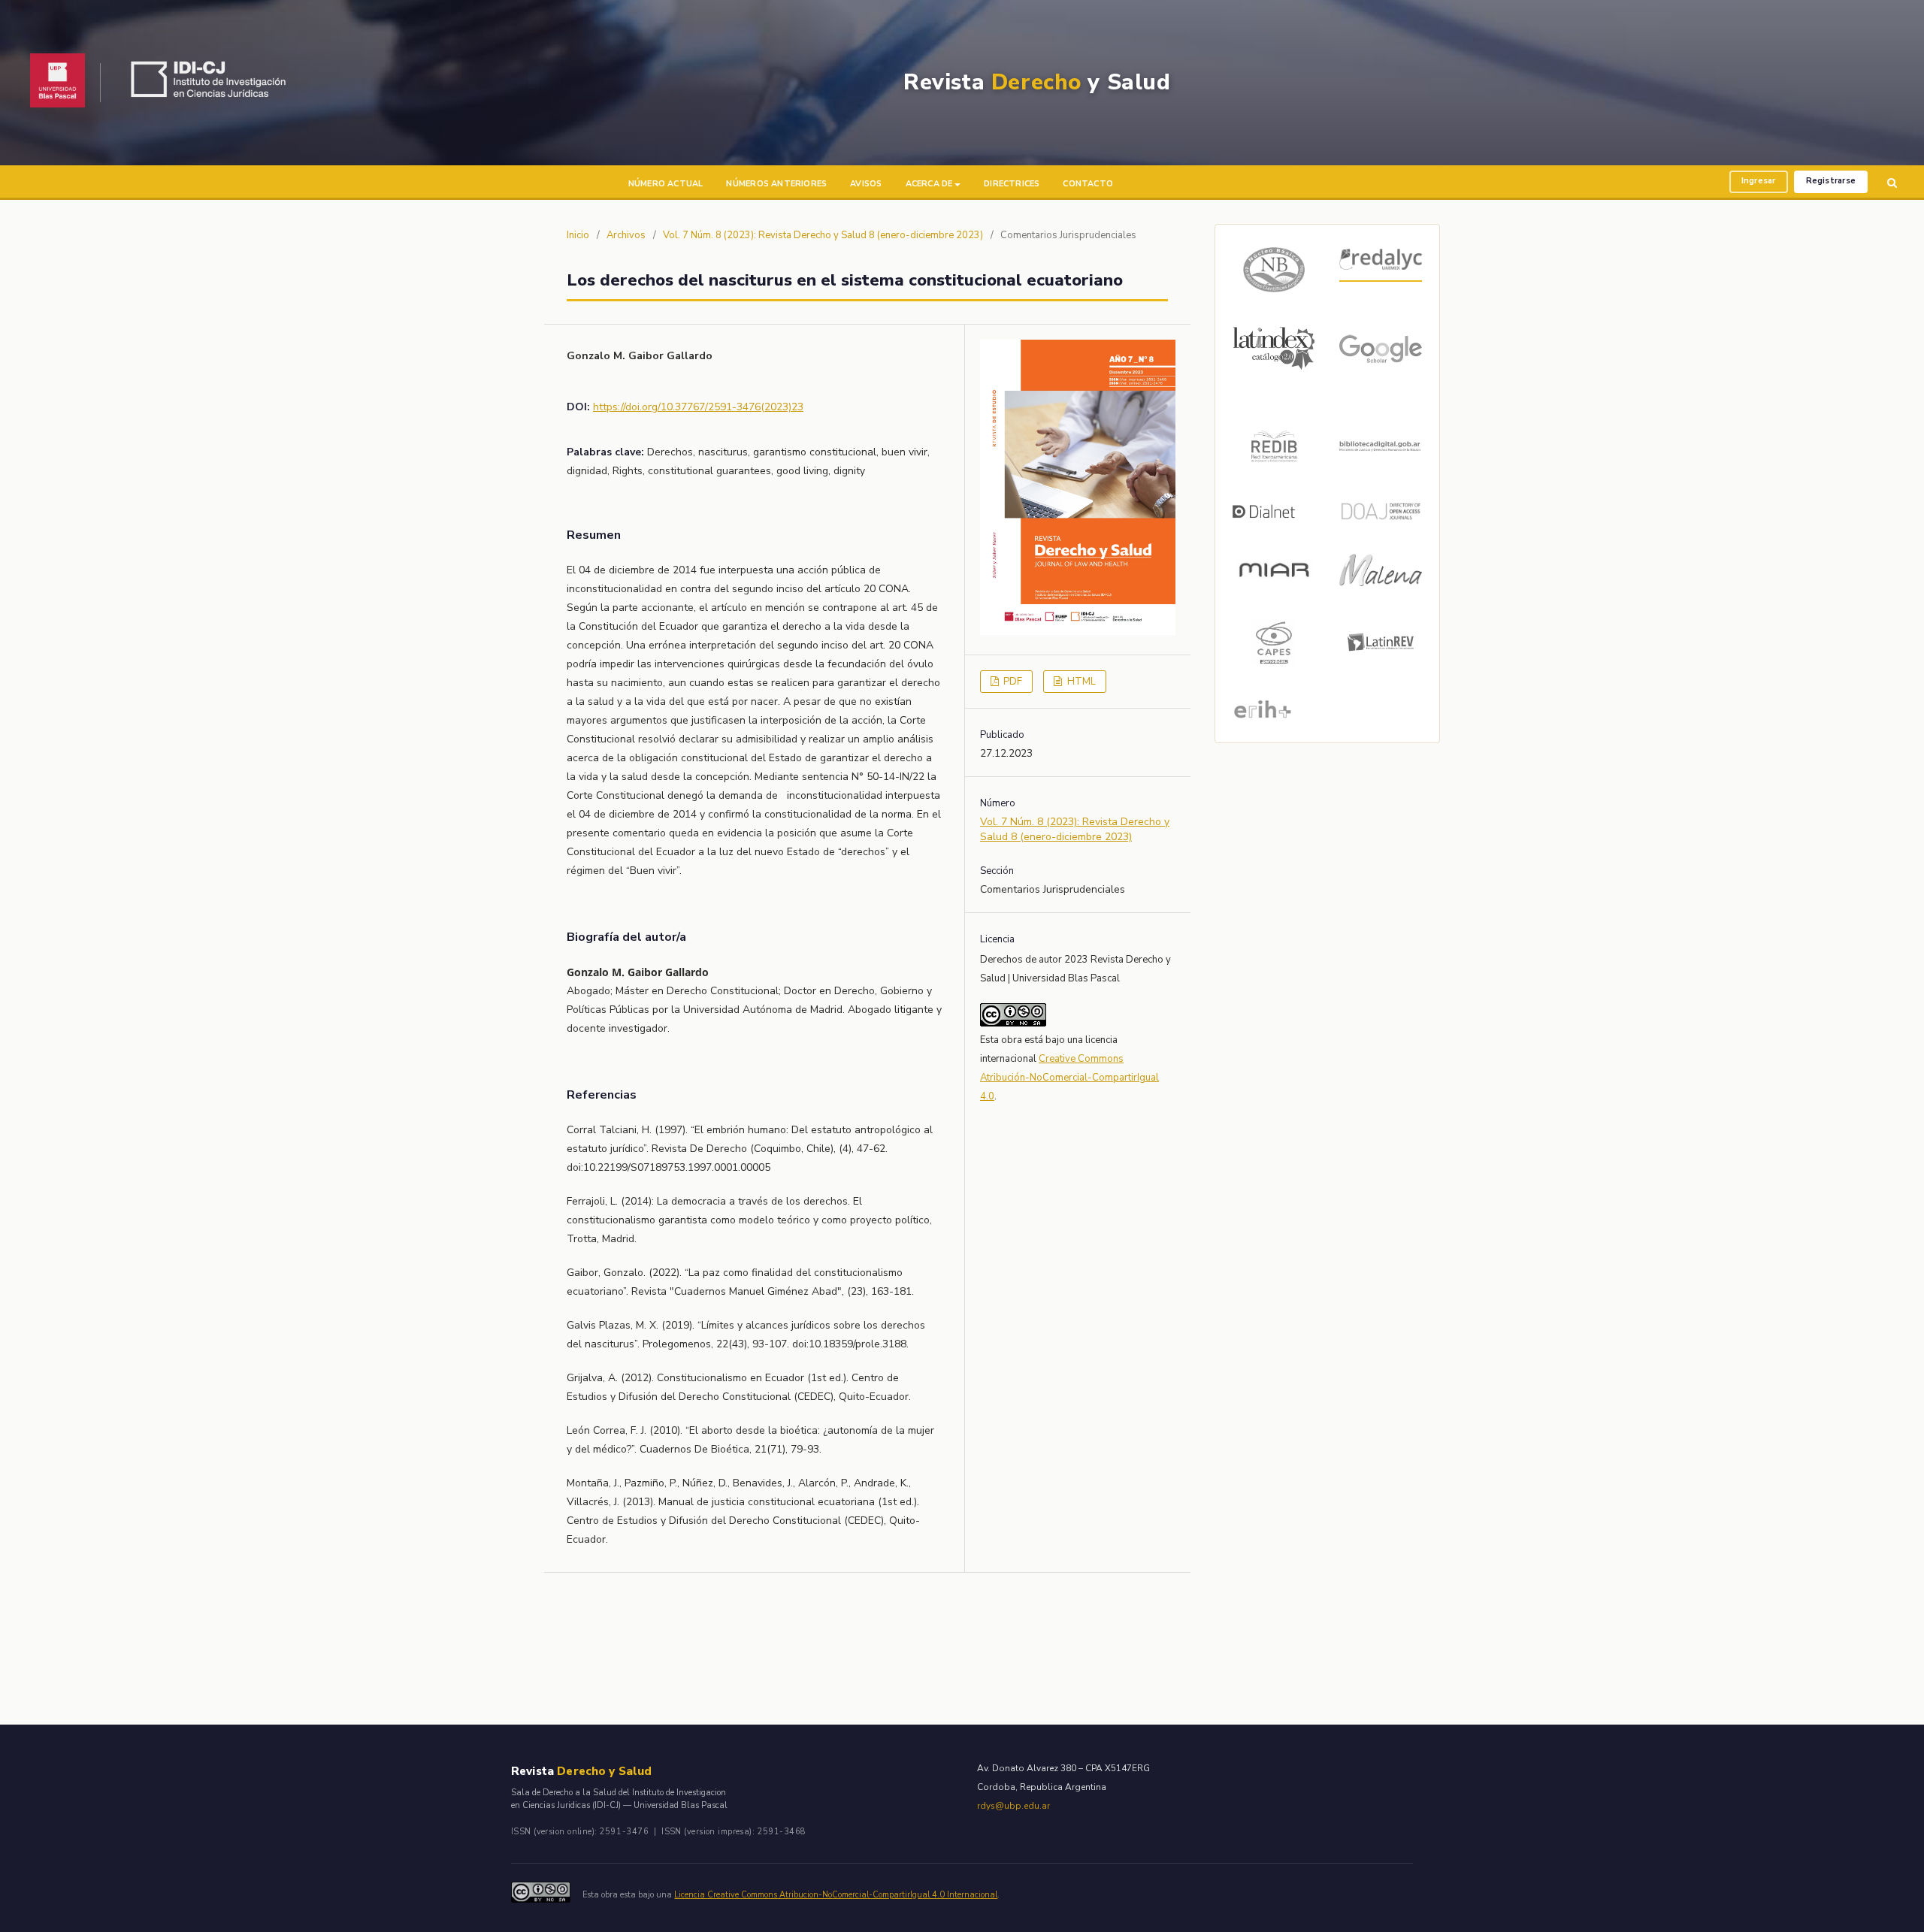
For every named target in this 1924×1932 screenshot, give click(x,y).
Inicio (578, 235)
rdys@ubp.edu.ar (1013, 1806)
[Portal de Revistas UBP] (57, 83)
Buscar (1892, 183)
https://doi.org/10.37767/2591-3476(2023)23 (698, 407)
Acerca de (929, 184)
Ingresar (1759, 181)
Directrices (1012, 184)
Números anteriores (776, 184)
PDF (1012, 682)
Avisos (866, 184)
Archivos (626, 235)
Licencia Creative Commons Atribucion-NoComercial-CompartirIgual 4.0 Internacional (836, 1895)
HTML (1080, 682)
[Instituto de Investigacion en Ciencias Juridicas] (212, 83)
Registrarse (1831, 181)
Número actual (666, 184)
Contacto (1088, 184)
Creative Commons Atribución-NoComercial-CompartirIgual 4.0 (1069, 1078)
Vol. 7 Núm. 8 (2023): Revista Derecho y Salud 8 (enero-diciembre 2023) (823, 235)
